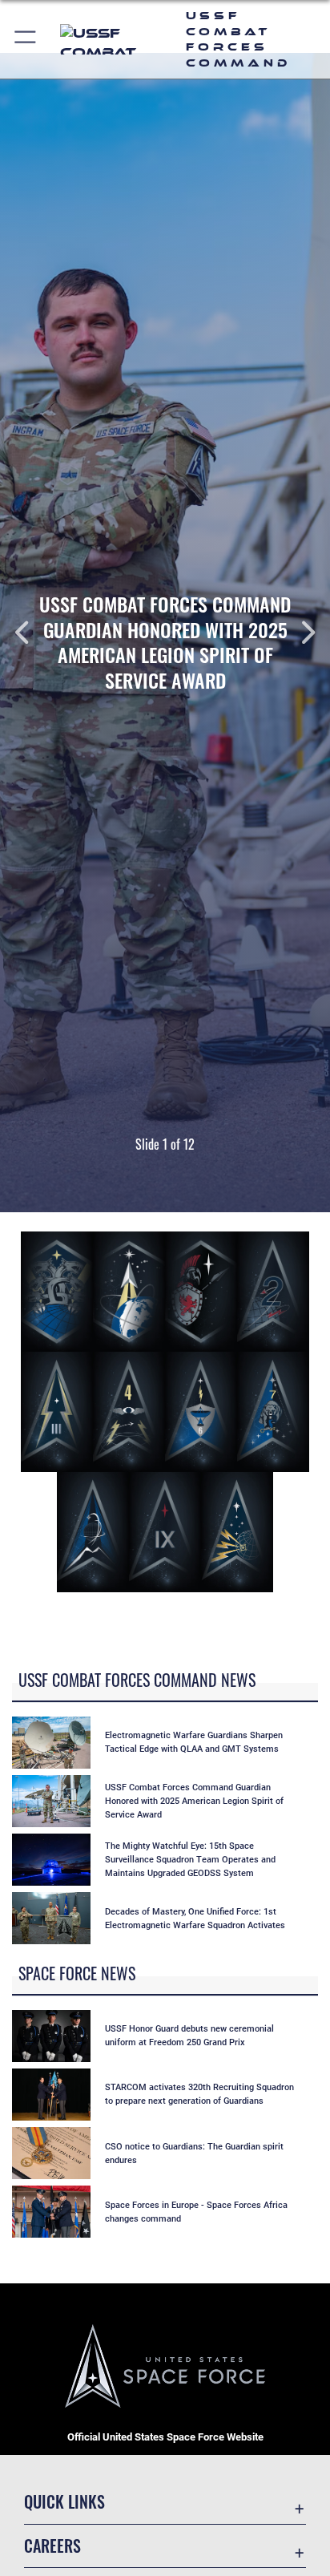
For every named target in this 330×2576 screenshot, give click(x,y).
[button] (26, 39)
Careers (52, 2546)
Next (297, 633)
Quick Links (64, 2502)
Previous (33, 633)
